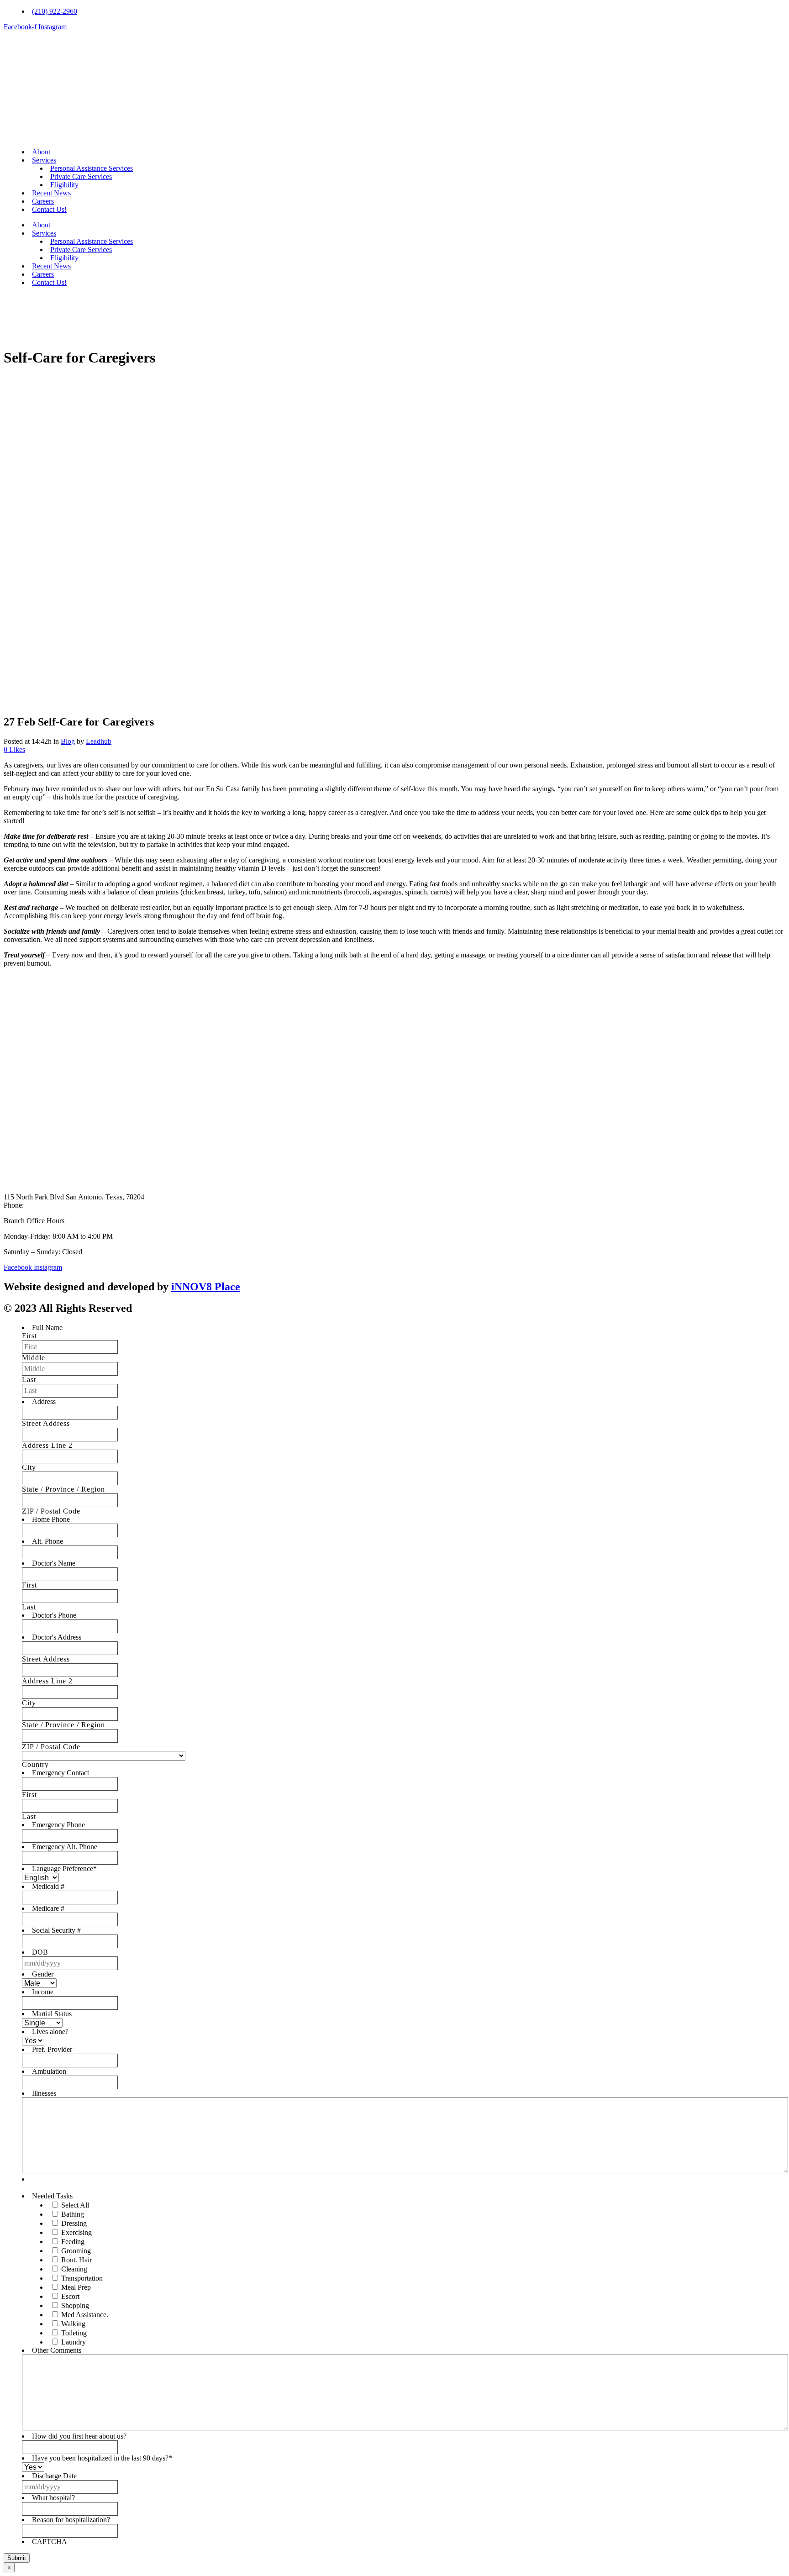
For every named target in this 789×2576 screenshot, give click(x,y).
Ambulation (49, 2071)
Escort (70, 2296)
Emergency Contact (60, 1773)
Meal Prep (76, 2287)
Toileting (74, 2333)
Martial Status (52, 2014)
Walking (73, 2324)
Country (35, 1764)
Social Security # (56, 1930)
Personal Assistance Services (92, 168)
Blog (68, 741)
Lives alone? (50, 2032)
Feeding (73, 2242)
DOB (40, 1952)
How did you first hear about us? (79, 2436)
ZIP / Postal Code (51, 1511)
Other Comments (57, 2350)
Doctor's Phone (54, 1615)
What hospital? (53, 2498)
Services (44, 160)
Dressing (74, 2223)
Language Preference (64, 1869)
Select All (75, 2205)
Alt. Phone (47, 1541)
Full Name (47, 1327)
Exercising (76, 2232)
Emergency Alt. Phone (65, 1847)
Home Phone (51, 1519)
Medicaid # (48, 1886)
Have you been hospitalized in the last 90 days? (102, 2458)
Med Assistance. (85, 2315)
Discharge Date (54, 2476)
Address (44, 1401)
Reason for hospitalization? (71, 2520)
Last (29, 1380)
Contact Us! (49, 209)
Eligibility (64, 185)
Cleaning (74, 2269)
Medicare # (48, 1908)
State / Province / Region (63, 1489)
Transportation (82, 2278)
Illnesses (44, 2093)
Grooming (76, 2251)
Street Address (46, 1423)
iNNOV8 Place (206, 1287)
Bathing (73, 2214)
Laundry (74, 2342)
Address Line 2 (47, 1445)
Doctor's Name (54, 1563)
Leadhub (99, 741)
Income (43, 1992)
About (41, 152)
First (29, 1336)
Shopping (75, 2305)
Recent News (51, 193)
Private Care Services (81, 176)
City (29, 1467)
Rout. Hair (76, 2260)
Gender (43, 1974)
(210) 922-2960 (48, 1205)
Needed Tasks (52, 2196)
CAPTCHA (50, 2542)
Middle (34, 1358)
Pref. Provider (52, 2049)
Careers (43, 201)
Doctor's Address (57, 1637)
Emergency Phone (58, 1825)
